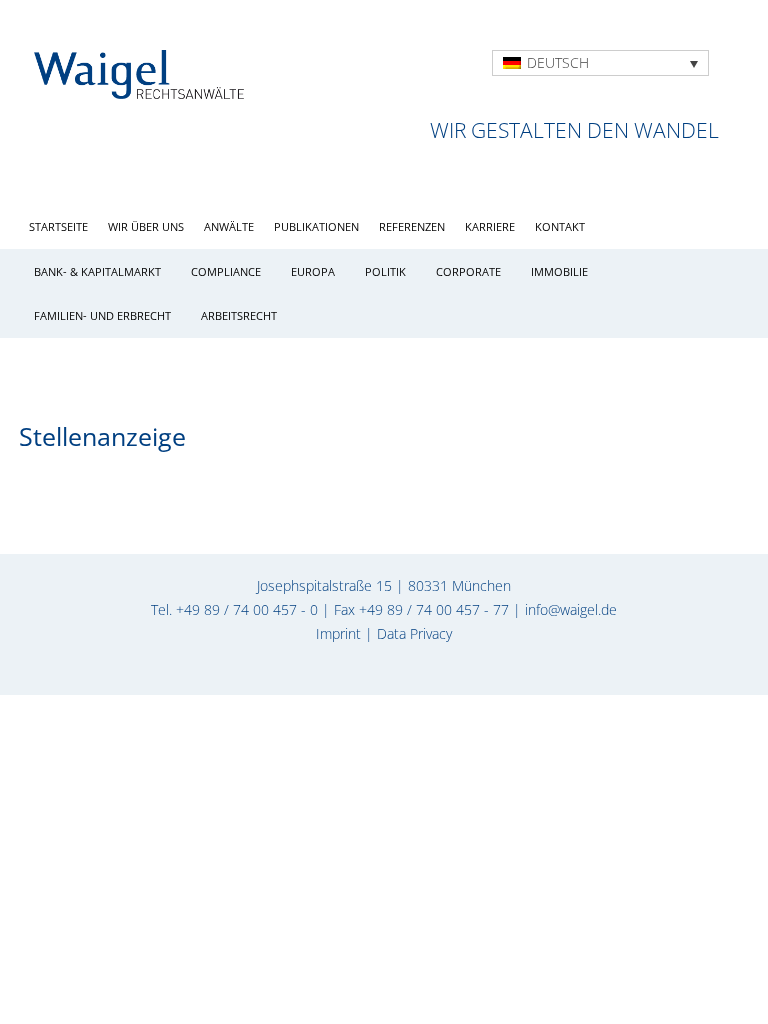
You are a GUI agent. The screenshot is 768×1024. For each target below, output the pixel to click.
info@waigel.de (571, 609)
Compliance (226, 271)
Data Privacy (414, 633)
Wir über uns (146, 226)
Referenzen (412, 226)
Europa (313, 271)
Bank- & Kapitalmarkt (97, 271)
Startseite (58, 226)
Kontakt (560, 226)
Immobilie (559, 271)
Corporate (468, 271)
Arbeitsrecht (239, 315)
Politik (385, 271)
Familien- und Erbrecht (102, 315)
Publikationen (316, 226)
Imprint (338, 633)
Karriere (490, 226)
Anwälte (229, 226)
